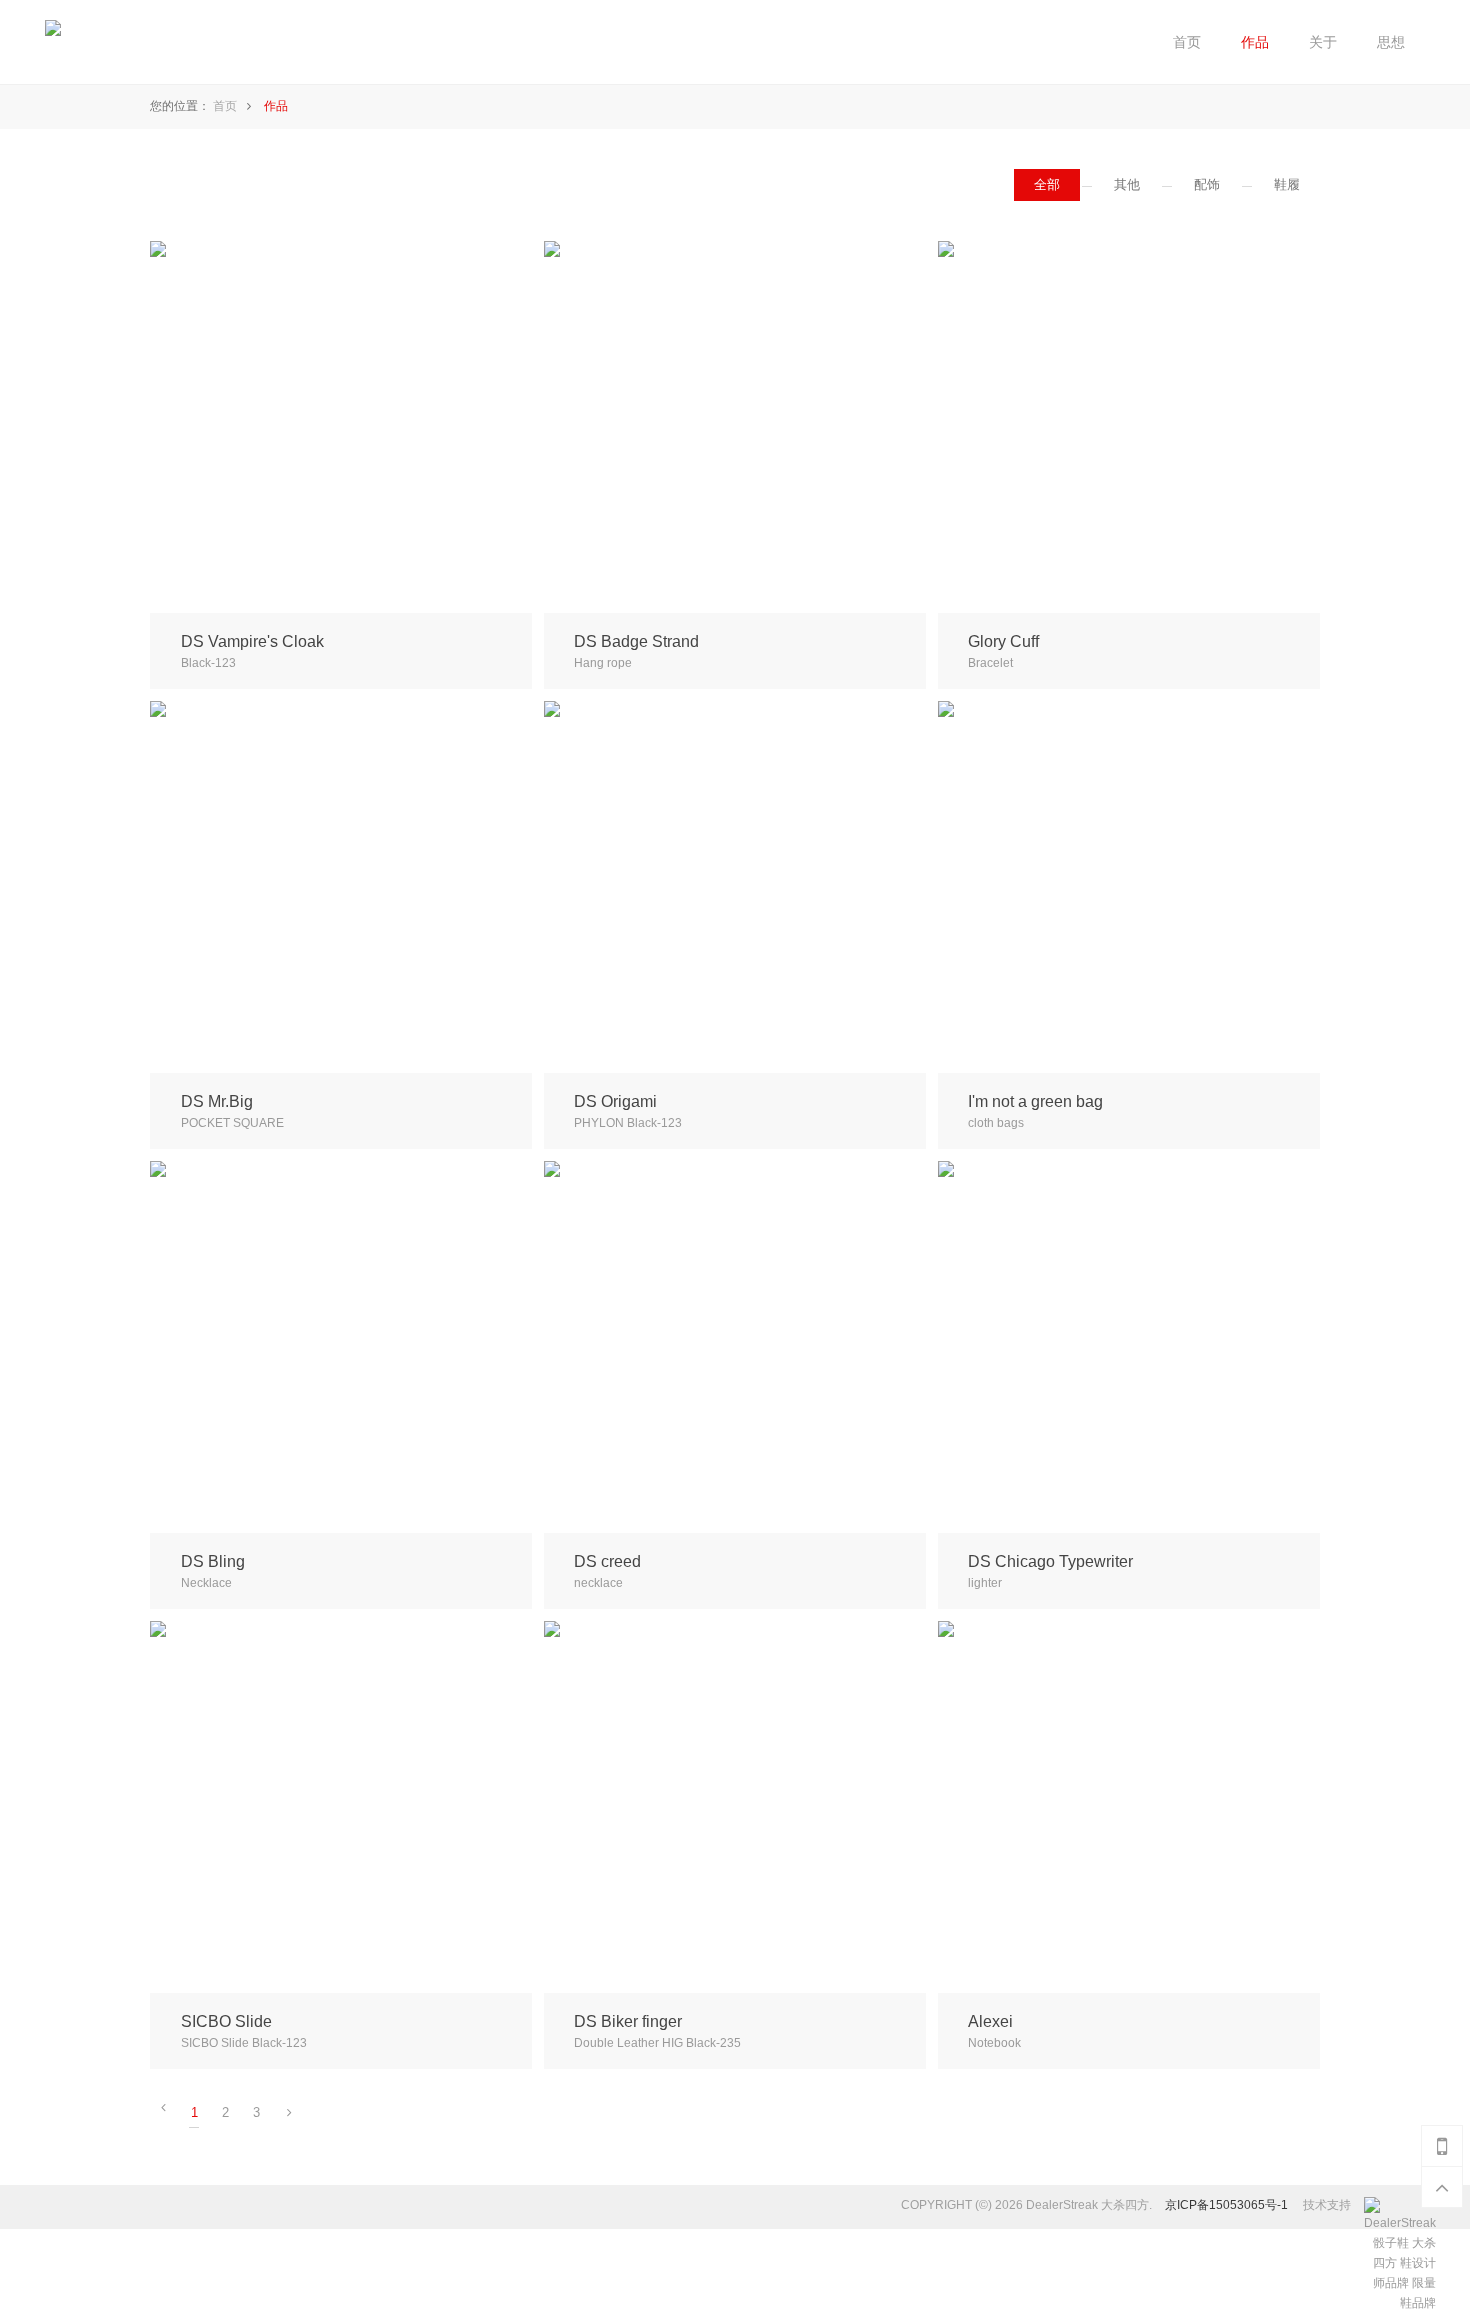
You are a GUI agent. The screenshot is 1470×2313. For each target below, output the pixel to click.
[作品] (1255, 42)
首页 (225, 106)
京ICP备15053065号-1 (1226, 2205)
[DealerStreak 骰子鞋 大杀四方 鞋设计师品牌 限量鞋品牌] (1389, 2207)
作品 (276, 106)
